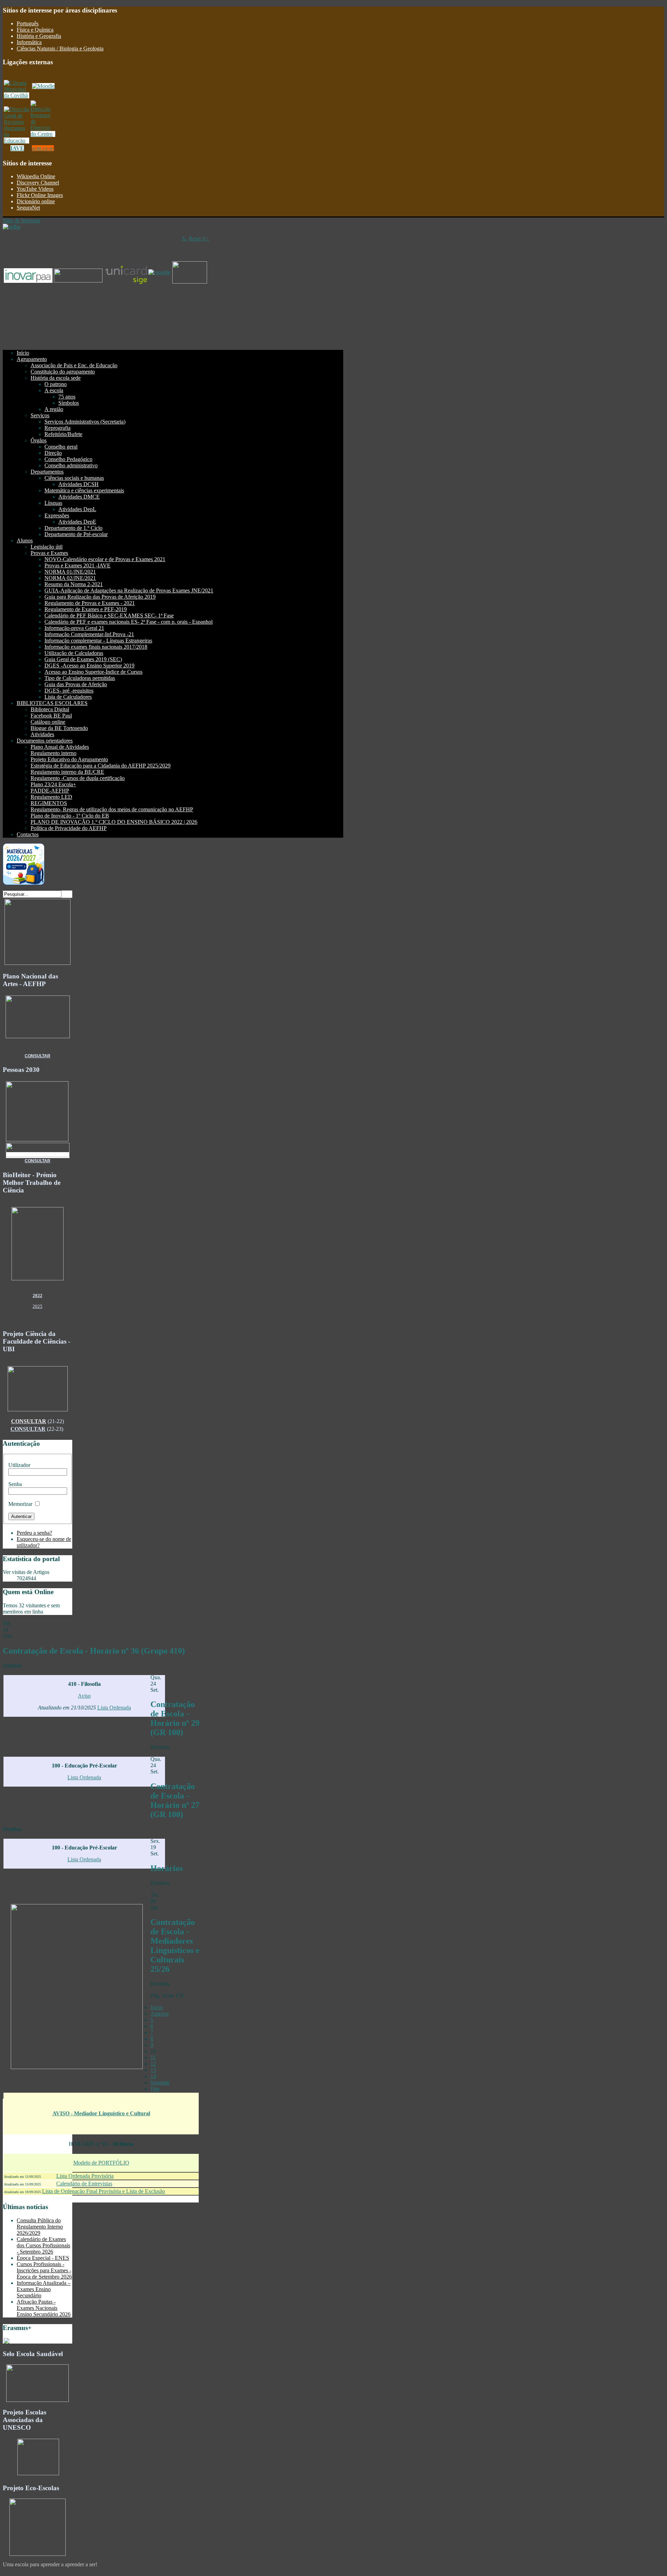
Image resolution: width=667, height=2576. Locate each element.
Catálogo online (48, 722)
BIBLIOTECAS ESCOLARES (52, 703)
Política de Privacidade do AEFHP (69, 828)
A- (184, 239)
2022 (38, 1295)
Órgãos (39, 440)
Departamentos (47, 472)
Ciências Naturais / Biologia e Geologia (60, 48)
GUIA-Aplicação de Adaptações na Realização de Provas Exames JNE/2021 (129, 590)
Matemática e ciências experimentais (84, 490)
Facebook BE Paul (51, 716)
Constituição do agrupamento (63, 372)
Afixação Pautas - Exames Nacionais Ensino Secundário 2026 (44, 2308)
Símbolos (69, 403)
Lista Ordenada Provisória (85, 2176)
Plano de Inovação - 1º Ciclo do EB (70, 816)
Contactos (28, 834)
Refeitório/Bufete (63, 434)
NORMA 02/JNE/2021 (70, 578)
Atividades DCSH (79, 484)
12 (153, 2064)
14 (153, 2076)
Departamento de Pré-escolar (76, 534)
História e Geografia (39, 36)
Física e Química (35, 30)
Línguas (53, 503)
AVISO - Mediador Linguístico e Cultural (101, 2113)
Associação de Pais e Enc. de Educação (74, 365)
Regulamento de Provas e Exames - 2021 (90, 603)
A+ (205, 239)
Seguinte (160, 2082)
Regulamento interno (53, 753)
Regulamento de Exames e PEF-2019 (86, 609)
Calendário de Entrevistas (84, 2184)
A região (54, 409)
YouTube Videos (35, 189)
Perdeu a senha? (34, 1533)
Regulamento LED (51, 797)
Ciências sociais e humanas (74, 478)
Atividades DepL (77, 509)
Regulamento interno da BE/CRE (67, 772)
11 (153, 2057)
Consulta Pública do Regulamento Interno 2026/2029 (40, 2227)
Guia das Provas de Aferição (76, 684)
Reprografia (57, 428)
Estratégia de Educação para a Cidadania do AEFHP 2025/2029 (101, 766)
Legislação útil (47, 547)
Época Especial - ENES (43, 2258)
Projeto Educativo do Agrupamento (69, 759)
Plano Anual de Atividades (60, 747)
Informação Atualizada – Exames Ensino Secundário (44, 2289)
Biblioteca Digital (50, 709)
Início (23, 353)
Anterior (160, 2014)
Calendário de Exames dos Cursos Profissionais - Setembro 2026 (43, 2245)
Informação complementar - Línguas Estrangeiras (98, 641)
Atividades (42, 734)
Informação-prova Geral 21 (74, 628)
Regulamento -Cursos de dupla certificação (78, 778)
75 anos (67, 397)
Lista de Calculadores (68, 697)
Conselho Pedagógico (68, 459)
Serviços (40, 415)
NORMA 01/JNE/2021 (70, 572)
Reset (195, 239)
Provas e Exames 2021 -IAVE (77, 565)
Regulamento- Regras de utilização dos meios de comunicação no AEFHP (112, 809)
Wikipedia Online (36, 176)
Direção (53, 453)
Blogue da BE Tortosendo (59, 728)
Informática (29, 42)
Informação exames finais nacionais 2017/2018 (96, 647)
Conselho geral (61, 447)
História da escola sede (56, 378)
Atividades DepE (77, 522)
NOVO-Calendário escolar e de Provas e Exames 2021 (105, 559)
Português (28, 23)
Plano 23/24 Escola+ (53, 784)
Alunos (25, 540)
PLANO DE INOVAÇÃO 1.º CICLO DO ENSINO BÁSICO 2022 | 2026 (114, 822)
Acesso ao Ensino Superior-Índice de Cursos (93, 672)
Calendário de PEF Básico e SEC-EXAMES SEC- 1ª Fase (109, 616)
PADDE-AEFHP (50, 791)
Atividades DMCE (79, 497)
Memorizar (20, 1504)
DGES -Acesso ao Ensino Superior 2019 (89, 666)
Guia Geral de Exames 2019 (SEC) (83, 659)
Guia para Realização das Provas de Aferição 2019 (100, 597)
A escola (54, 390)
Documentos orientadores (45, 741)
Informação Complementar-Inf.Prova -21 (89, 634)
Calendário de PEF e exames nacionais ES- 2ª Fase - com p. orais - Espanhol (129, 622)
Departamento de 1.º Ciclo (73, 528)
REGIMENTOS (49, 803)
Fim (155, 2089)
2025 (38, 1306)
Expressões (57, 515)
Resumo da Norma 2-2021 (74, 584)
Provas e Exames (49, 553)
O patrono (56, 384)
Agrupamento (32, 359)
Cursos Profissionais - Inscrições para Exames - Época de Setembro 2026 (44, 2270)
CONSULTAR (38, 1056)
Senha (15, 1484)
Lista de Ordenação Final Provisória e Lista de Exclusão (104, 2191)
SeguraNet (28, 208)
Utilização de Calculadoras (74, 653)
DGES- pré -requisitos (69, 691)
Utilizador (19, 1465)
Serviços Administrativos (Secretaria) (85, 422)
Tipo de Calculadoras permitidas (80, 678)
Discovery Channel (38, 183)
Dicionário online (36, 201)
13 (153, 2070)
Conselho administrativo (71, 465)
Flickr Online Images (40, 195)
